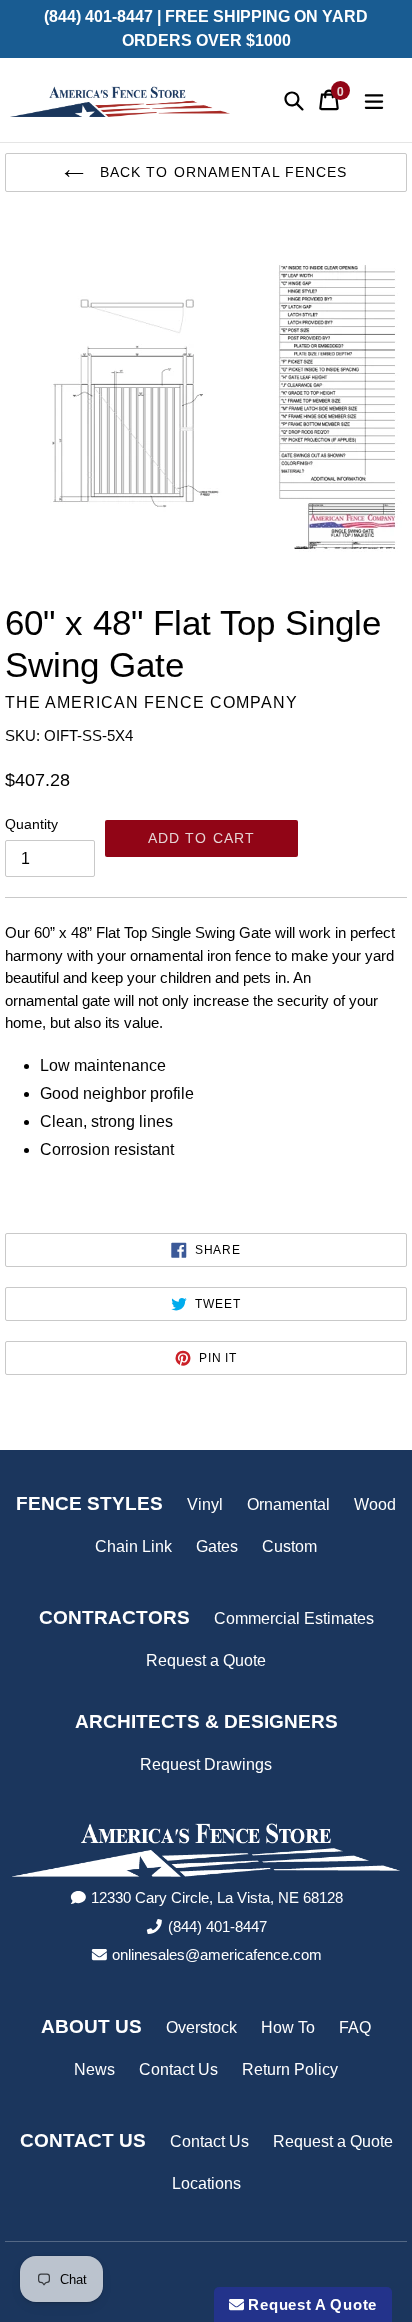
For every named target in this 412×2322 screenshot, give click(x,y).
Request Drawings (206, 1764)
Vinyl (205, 1504)
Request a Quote (206, 1660)
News (94, 2069)
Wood (375, 1504)
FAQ (355, 2027)
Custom (289, 1546)
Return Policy (290, 2069)
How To (288, 2027)
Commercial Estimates (294, 1618)
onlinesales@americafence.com (217, 1954)
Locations (206, 2183)
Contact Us (178, 2069)
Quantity (31, 824)
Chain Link (133, 1546)
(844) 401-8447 (217, 1926)
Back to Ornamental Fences (220, 172)
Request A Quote (310, 2304)
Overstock (201, 2027)
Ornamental (288, 1504)
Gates (217, 1546)
